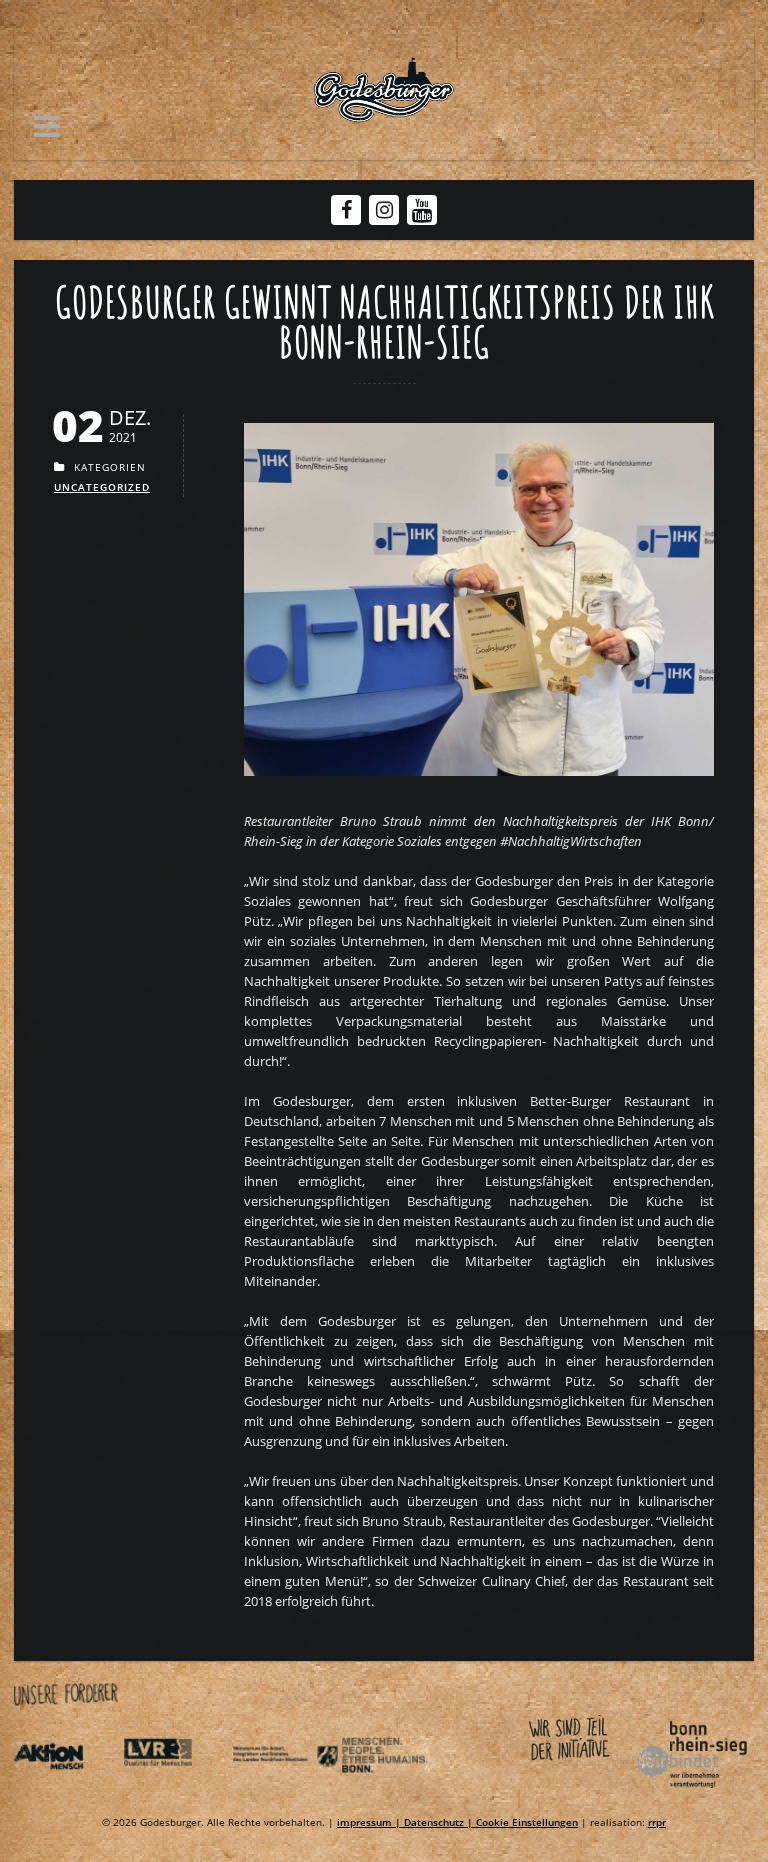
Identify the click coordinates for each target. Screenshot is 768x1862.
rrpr (657, 1822)
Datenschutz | (440, 1822)
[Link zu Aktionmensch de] (67, 1792)
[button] (47, 126)
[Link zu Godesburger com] (384, 90)
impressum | (370, 1822)
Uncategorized (102, 487)
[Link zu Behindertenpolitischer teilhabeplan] (394, 1792)
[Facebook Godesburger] (346, 210)
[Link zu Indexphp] (285, 1792)
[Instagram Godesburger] (384, 210)
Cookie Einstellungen (527, 1822)
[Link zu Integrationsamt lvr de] (176, 1792)
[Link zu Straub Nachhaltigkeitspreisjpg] (479, 781)
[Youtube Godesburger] (422, 212)
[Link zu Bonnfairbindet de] (600, 1792)
